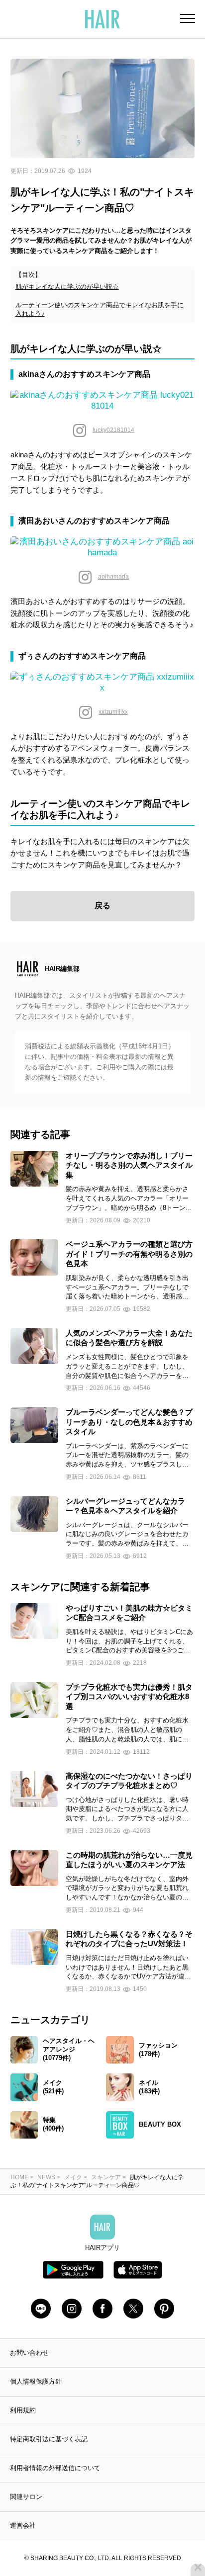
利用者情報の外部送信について (55, 2468)
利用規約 (23, 2410)
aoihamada (113, 577)
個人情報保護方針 (36, 2381)
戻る (102, 905)
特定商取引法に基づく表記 (49, 2439)
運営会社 (23, 2526)
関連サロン (26, 2497)
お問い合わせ (29, 2353)
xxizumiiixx (113, 712)
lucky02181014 (113, 430)
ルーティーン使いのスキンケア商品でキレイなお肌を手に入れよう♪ (100, 309)
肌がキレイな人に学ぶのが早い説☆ (67, 287)
